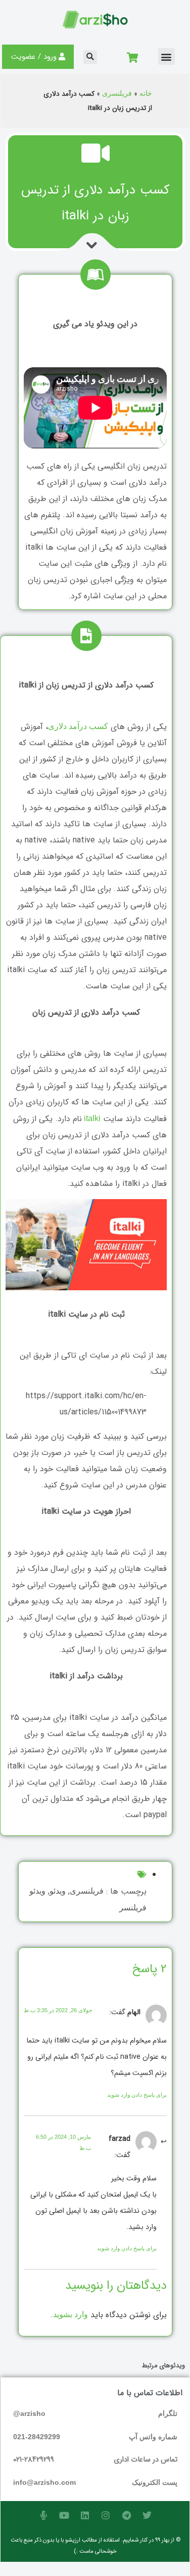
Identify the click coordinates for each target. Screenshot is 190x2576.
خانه (146, 93)
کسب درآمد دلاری (78, 726)
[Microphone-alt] (43, 2515)
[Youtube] (64, 2515)
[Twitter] (147, 2515)
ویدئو (58, 1891)
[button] (167, 56)
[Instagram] (106, 2515)
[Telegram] (126, 2515)
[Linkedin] (85, 2515)
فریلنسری (117, 93)
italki (91, 1118)
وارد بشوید (70, 2314)
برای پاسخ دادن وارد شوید (137, 2095)
